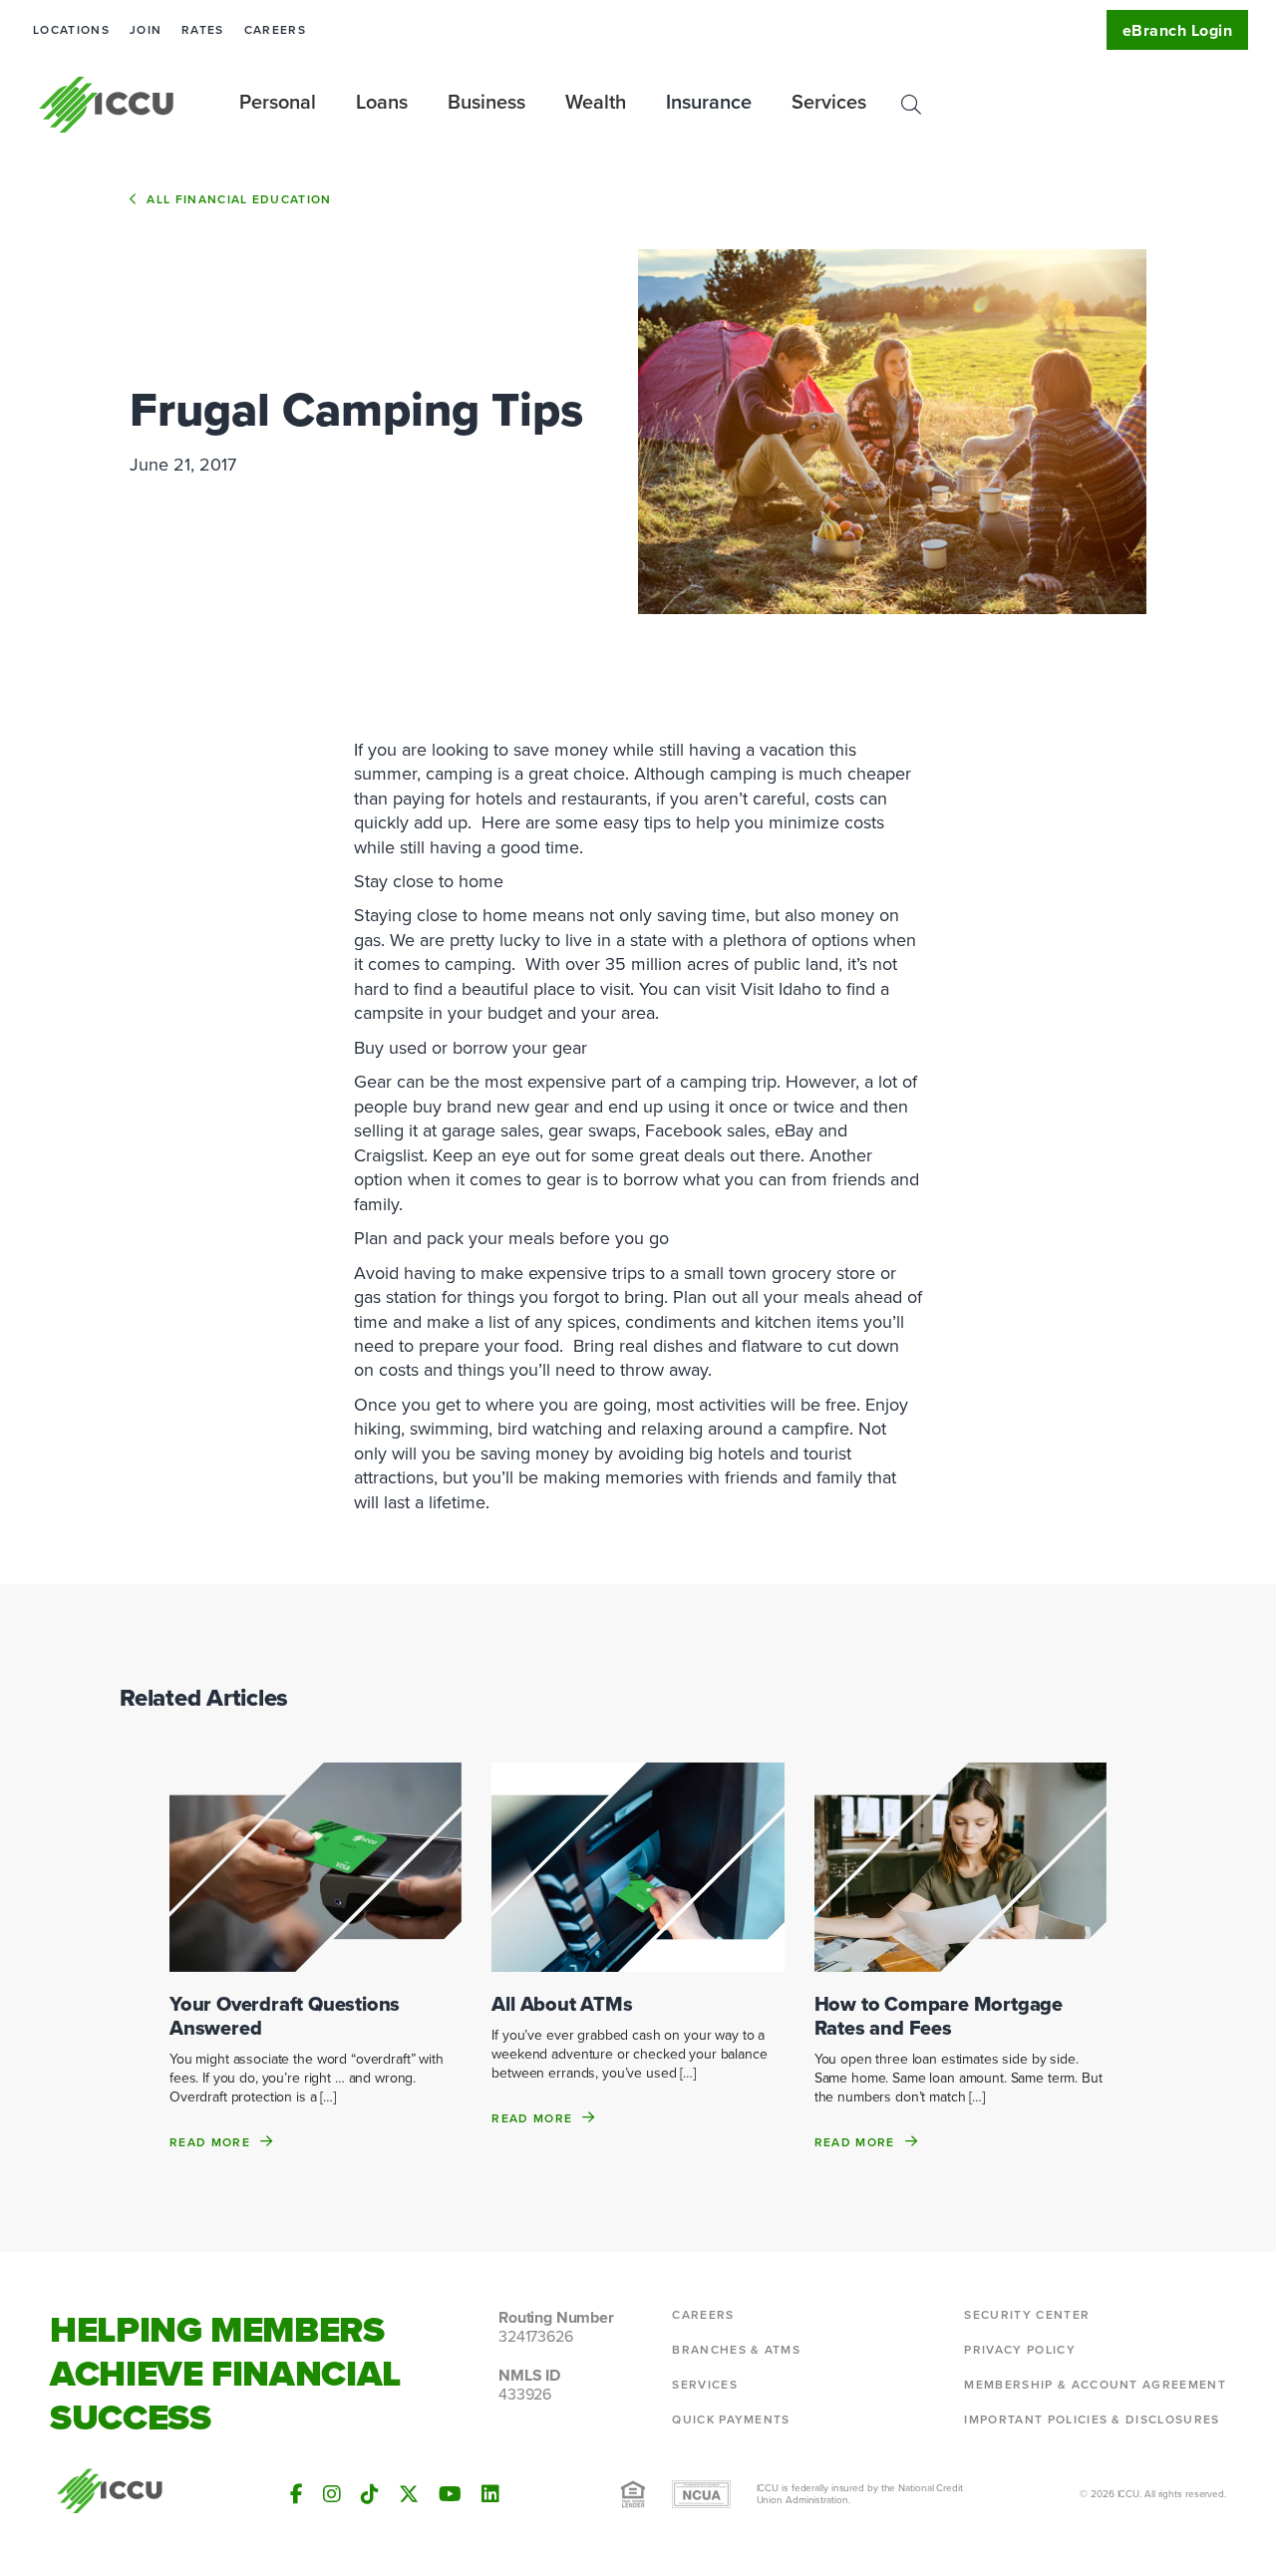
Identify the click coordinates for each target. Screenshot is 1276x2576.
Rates (203, 30)
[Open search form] (911, 105)
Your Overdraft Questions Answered (285, 2016)
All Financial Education (239, 199)
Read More (210, 2142)
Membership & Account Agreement (1095, 2385)
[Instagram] (332, 2494)
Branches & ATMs (736, 2350)
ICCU (107, 105)
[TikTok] (370, 2494)
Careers (275, 30)
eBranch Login (1177, 30)
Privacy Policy (1019, 2350)
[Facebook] (297, 2494)
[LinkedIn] (490, 2494)
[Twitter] (409, 2494)
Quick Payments (731, 2419)
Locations (71, 30)
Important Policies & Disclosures (1092, 2419)
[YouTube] (450, 2494)
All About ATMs (562, 2004)
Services (705, 2385)
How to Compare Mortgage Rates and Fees (939, 2016)
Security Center (1027, 2315)
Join (146, 30)
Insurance (709, 102)
